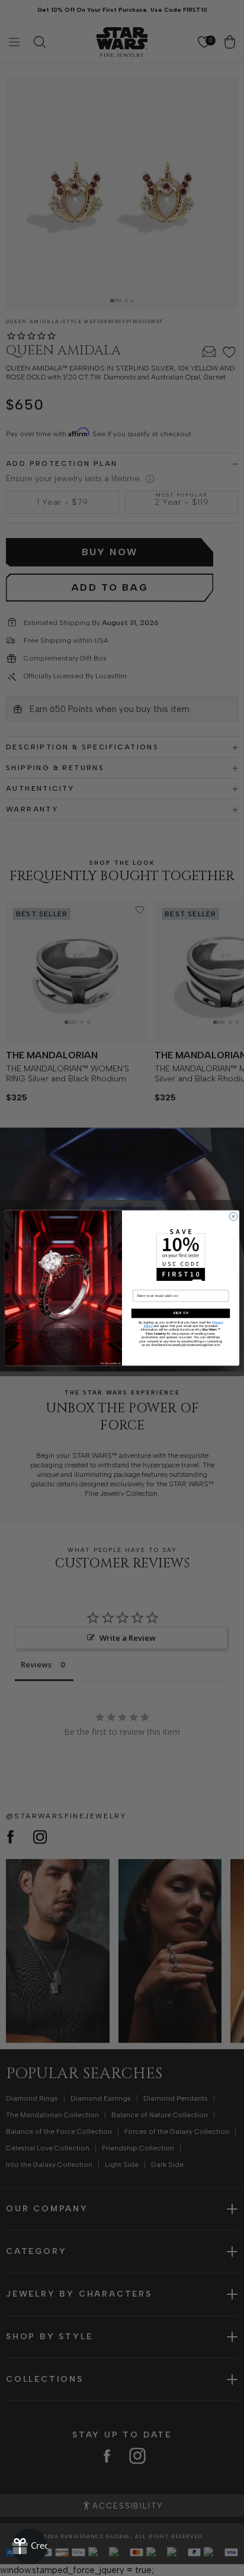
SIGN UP (180, 1313)
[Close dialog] (233, 1216)
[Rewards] (30, 2546)
